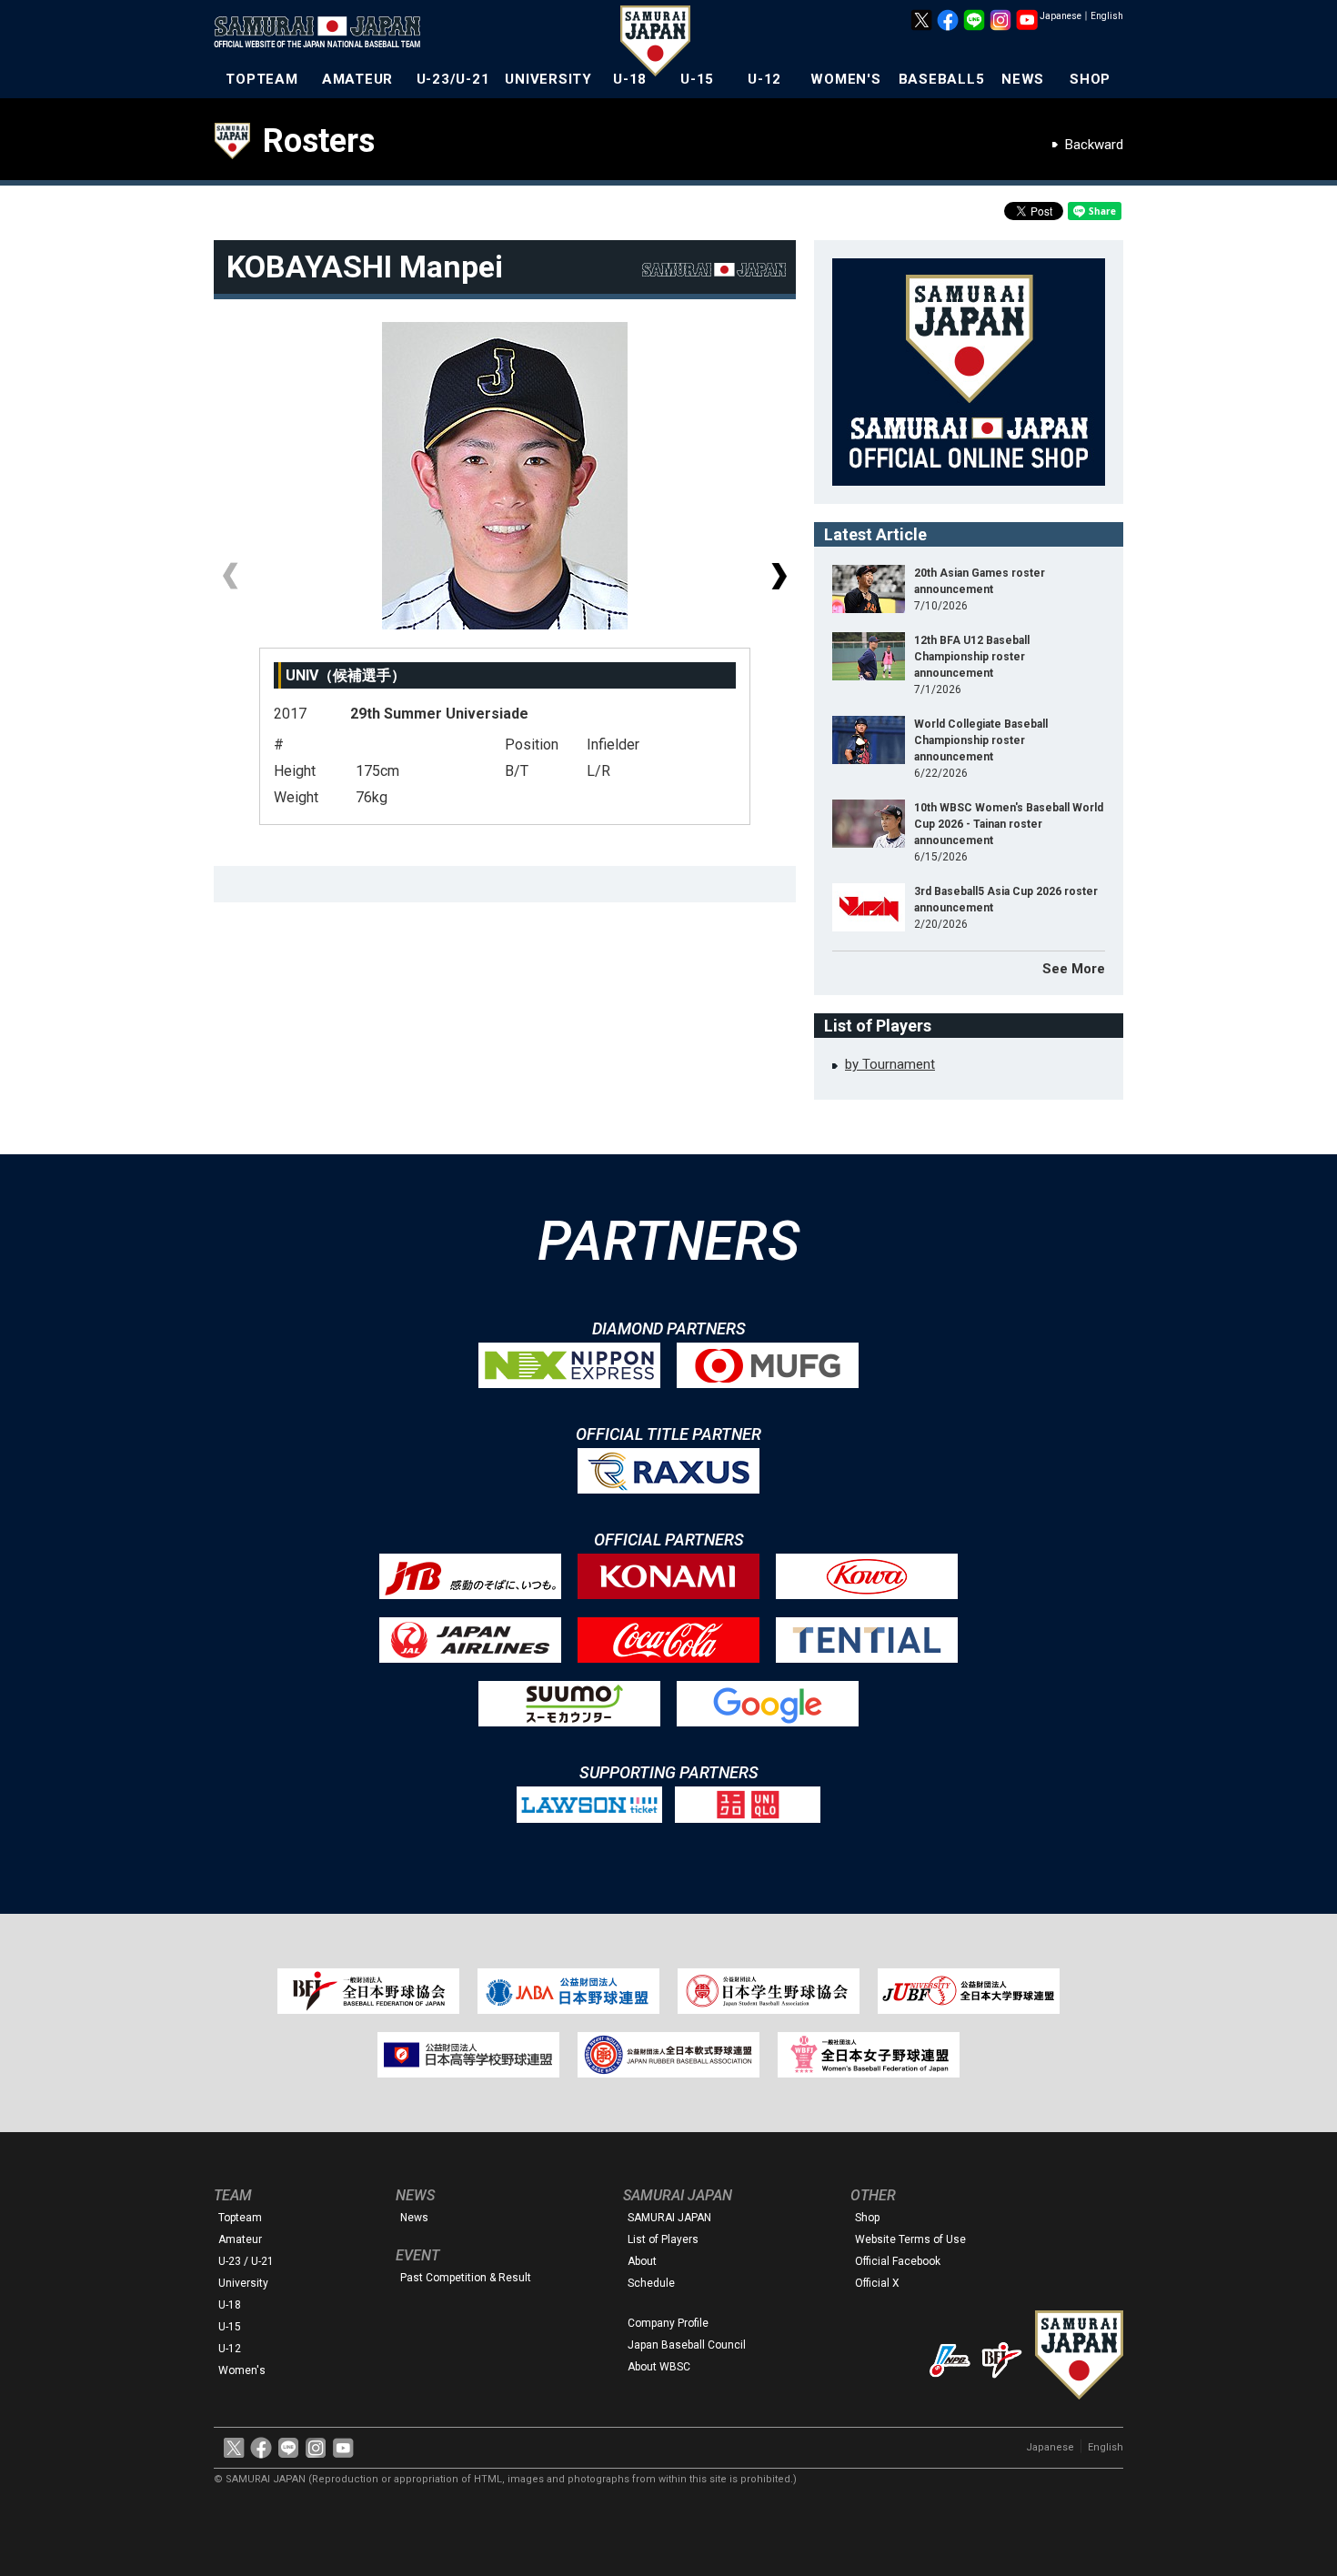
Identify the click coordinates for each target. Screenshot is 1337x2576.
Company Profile (668, 2323)
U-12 (764, 79)
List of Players (663, 2239)
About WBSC (659, 2367)
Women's (242, 2370)
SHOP (1090, 79)
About (642, 2261)
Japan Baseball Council (687, 2345)
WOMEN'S (845, 79)
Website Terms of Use (910, 2239)
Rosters (319, 141)
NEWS (1023, 79)
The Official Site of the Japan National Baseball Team (323, 34)
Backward (1094, 145)
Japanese (1061, 16)
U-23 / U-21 (246, 2261)
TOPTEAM (261, 79)
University (243, 2283)
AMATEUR (357, 79)
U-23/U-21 (453, 79)
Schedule (651, 2283)
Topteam (240, 2218)
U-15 (697, 79)
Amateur (240, 2239)
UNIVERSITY (548, 79)
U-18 (630, 79)
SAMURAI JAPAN (669, 2218)
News (414, 2218)
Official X (877, 2283)
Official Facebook (898, 2261)
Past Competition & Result (466, 2278)
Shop (867, 2218)
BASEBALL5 (942, 79)
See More (1074, 969)
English (1107, 16)
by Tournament (890, 1064)
